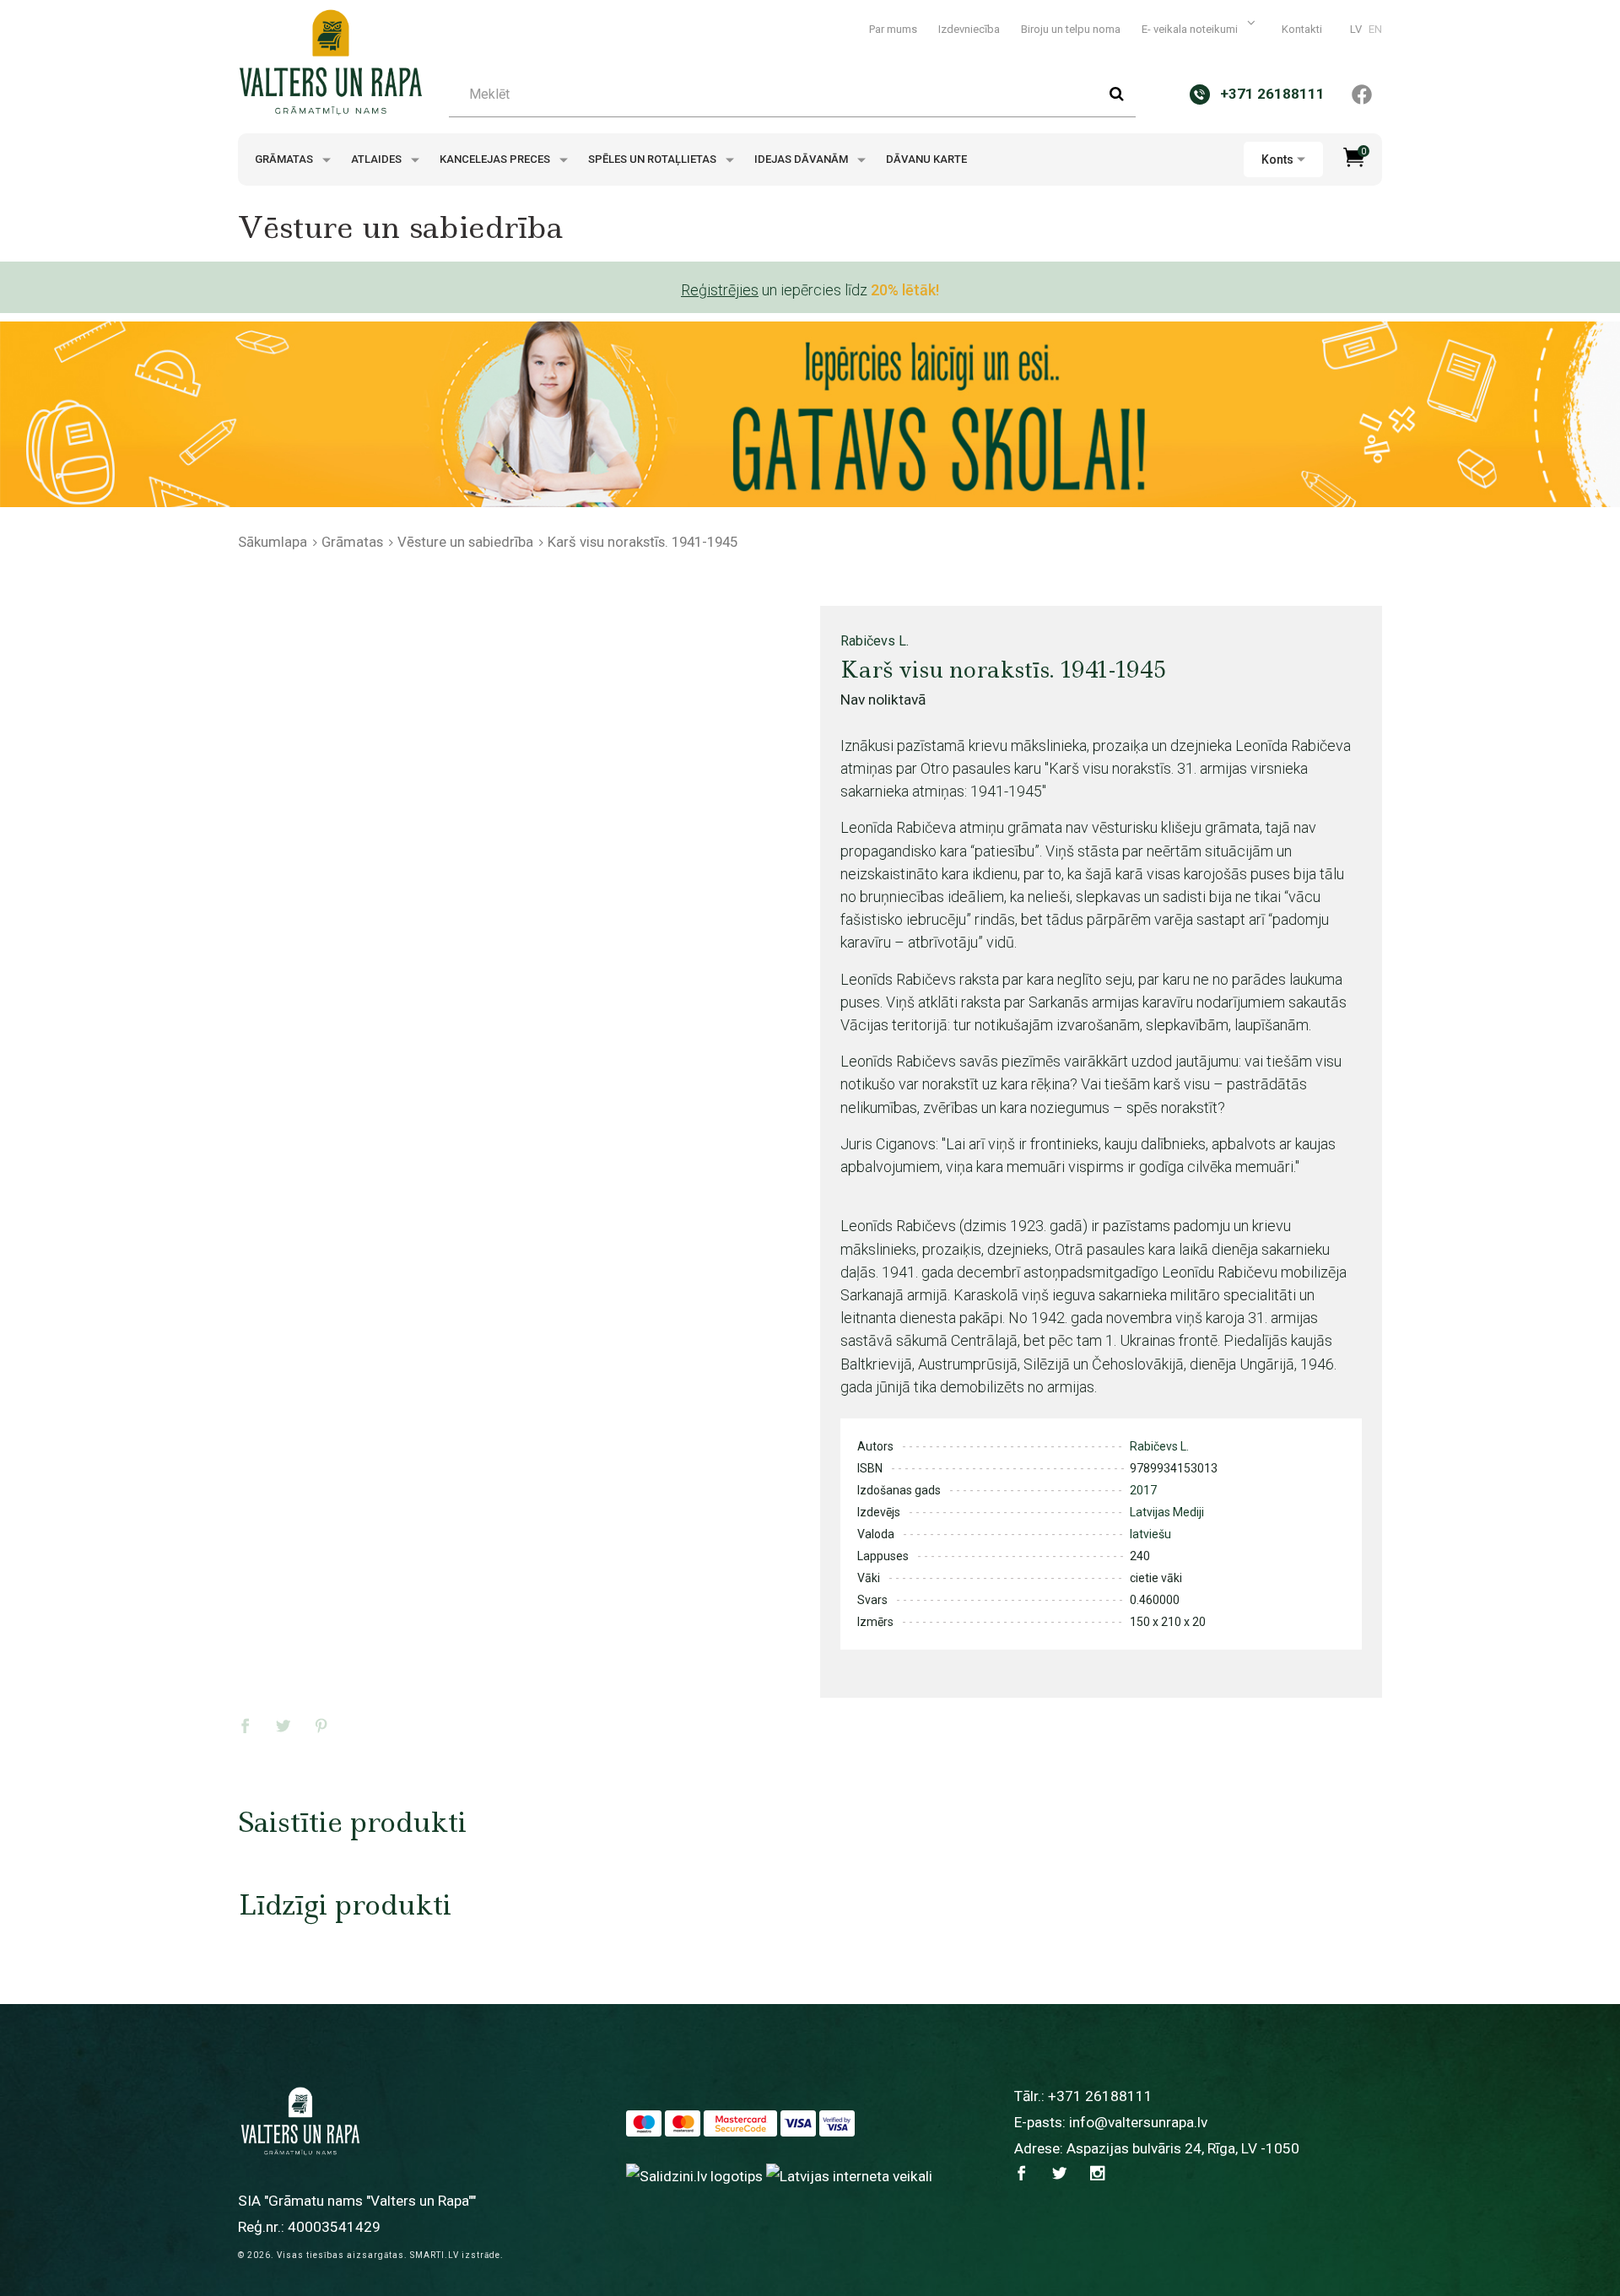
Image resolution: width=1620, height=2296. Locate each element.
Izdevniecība (969, 29)
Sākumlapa (273, 542)
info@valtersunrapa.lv (1138, 2122)
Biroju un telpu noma (1071, 29)
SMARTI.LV (435, 2255)
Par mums (893, 29)
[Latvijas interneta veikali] (849, 2175)
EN (1375, 29)
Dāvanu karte (926, 159)
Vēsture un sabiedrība (465, 542)
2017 (1143, 1490)
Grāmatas (285, 159)
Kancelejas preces (496, 159)
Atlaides (378, 159)
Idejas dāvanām (802, 159)
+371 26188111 (1100, 2096)
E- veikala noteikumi (1191, 29)
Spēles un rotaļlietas (653, 159)
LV (1356, 29)
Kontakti (1302, 29)
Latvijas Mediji (1167, 1512)
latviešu (1150, 1534)
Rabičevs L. (875, 641)
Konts (1277, 159)
